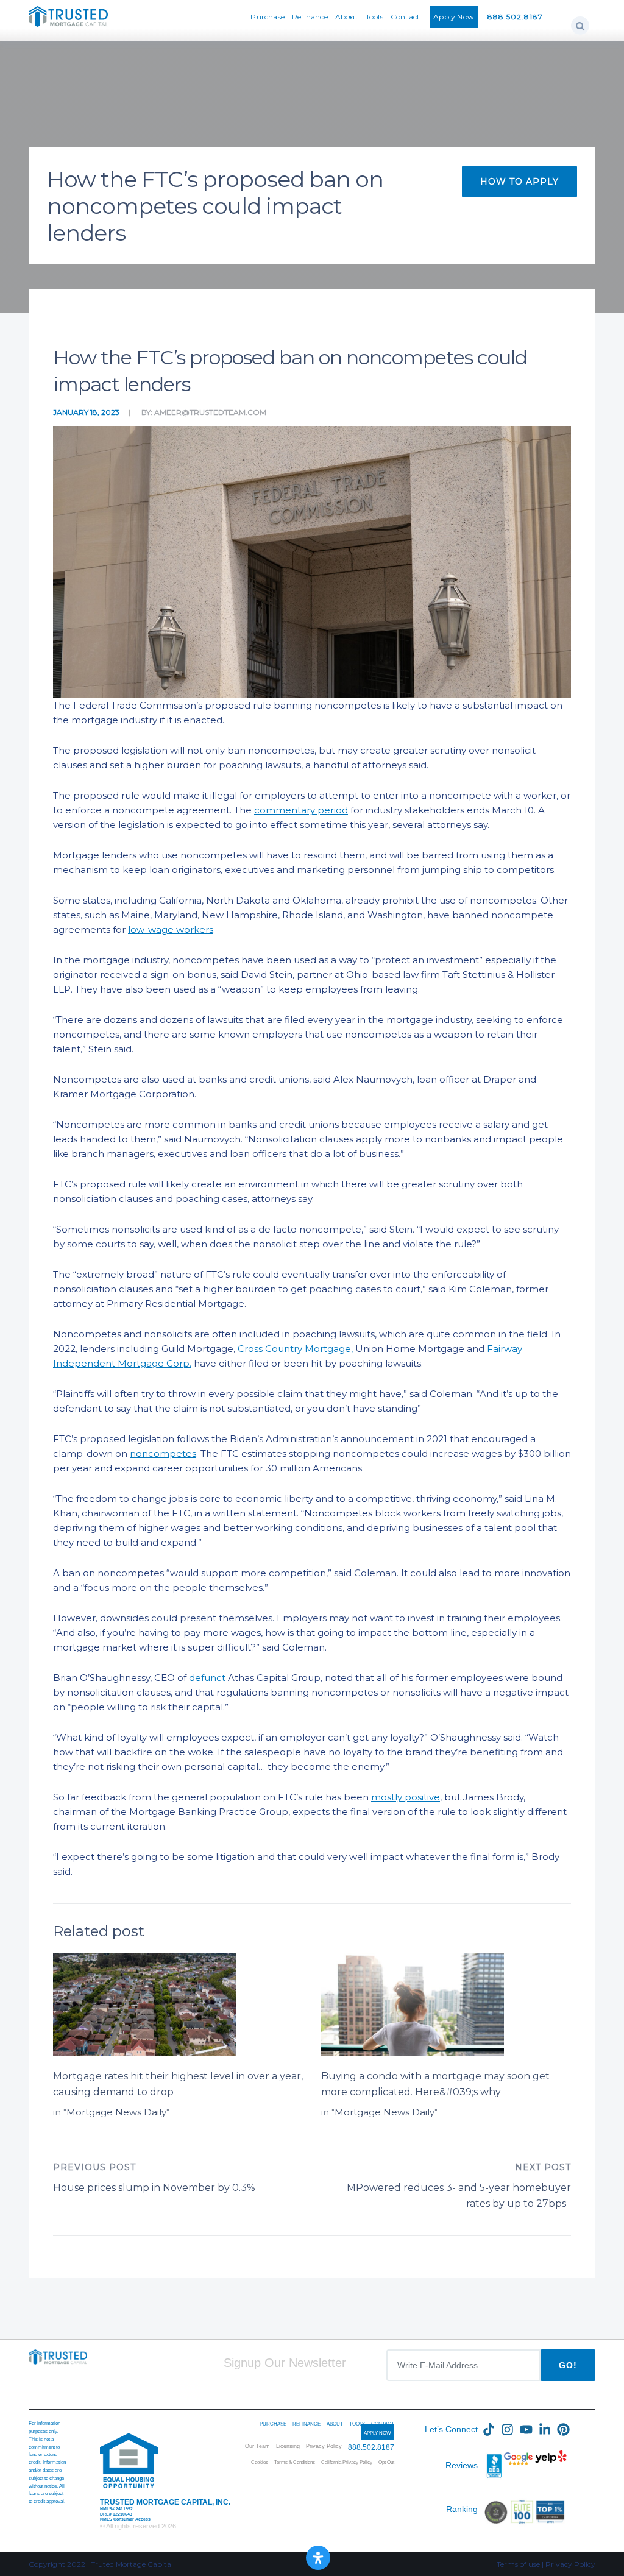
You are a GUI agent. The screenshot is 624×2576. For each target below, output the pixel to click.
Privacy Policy (324, 2446)
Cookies (260, 2462)
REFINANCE (307, 2424)
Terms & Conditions (295, 2462)
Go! (568, 2365)
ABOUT (335, 2424)
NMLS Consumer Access (125, 2519)
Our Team (257, 2446)
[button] (580, 26)
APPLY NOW (378, 2433)
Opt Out (386, 2462)
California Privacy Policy (347, 2462)
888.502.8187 (515, 17)
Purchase (268, 17)
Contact (405, 17)
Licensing (288, 2446)
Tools (374, 17)
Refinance (310, 17)
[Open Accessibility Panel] (318, 2558)
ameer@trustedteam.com (210, 412)
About (347, 17)
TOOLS (357, 2424)
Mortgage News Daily (116, 2112)
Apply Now (454, 17)
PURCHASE (273, 2424)
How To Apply (519, 182)
